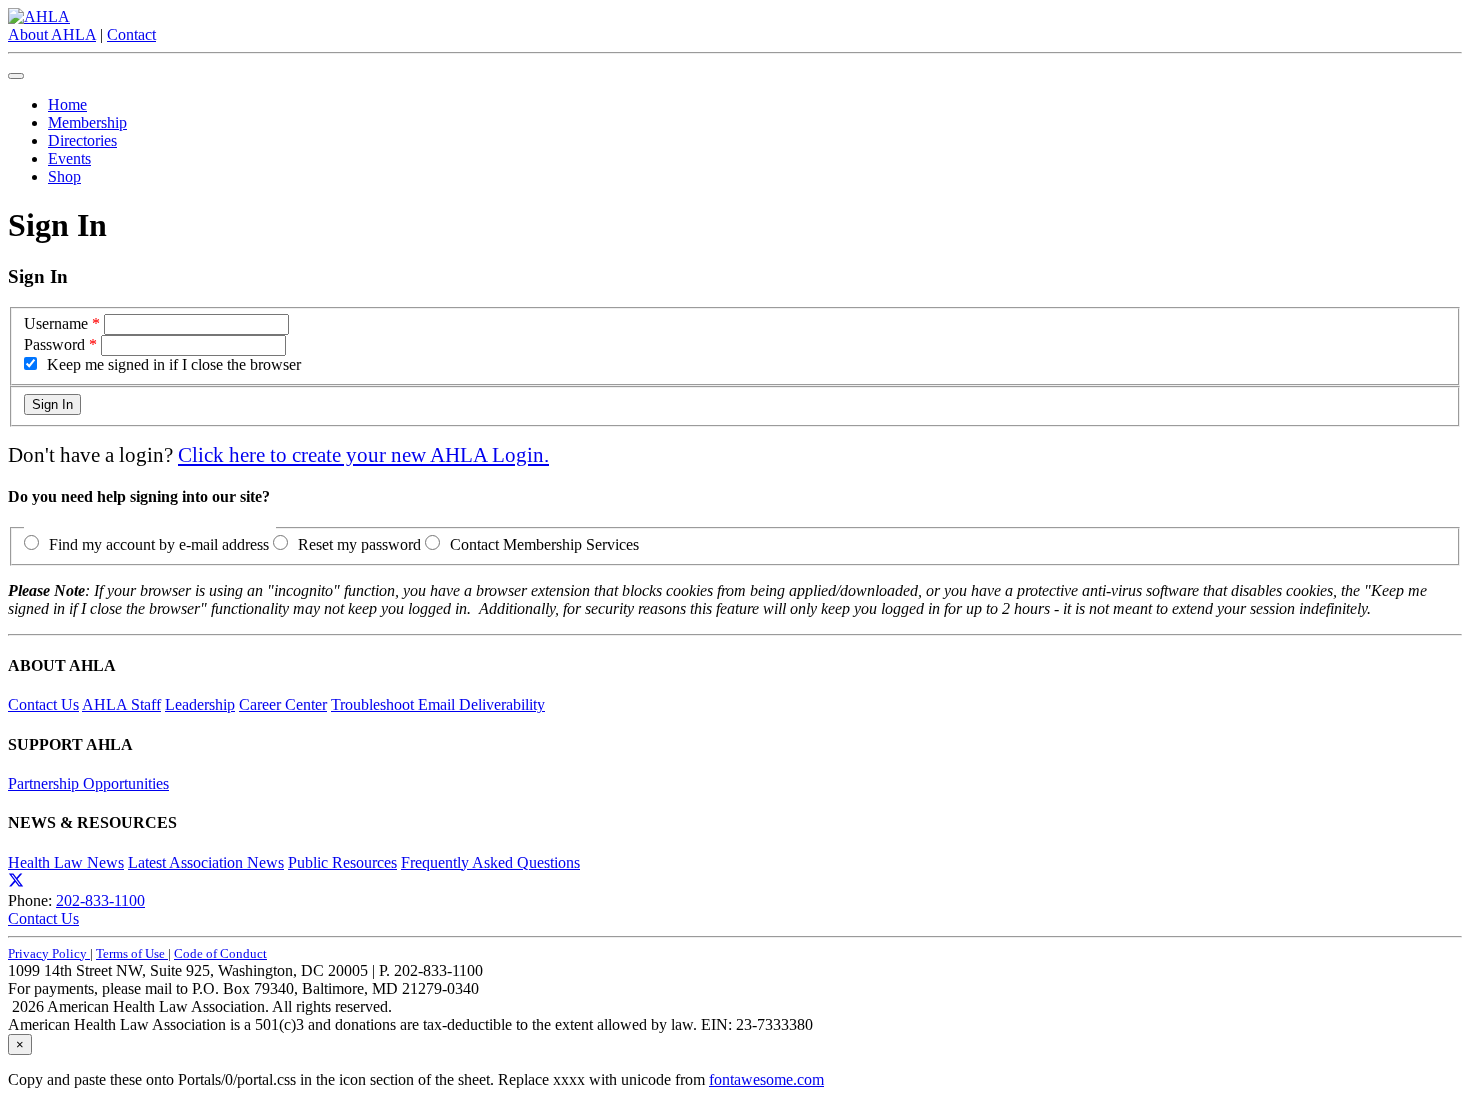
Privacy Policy (49, 953)
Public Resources (342, 862)
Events (69, 158)
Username (56, 323)
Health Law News (66, 862)
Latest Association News (206, 862)
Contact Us (43, 704)
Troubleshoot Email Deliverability (438, 704)
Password (54, 344)
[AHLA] (39, 16)
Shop (64, 176)
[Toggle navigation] (16, 76)
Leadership (200, 704)
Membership (87, 122)
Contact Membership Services (544, 544)
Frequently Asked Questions (490, 862)
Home (67, 104)
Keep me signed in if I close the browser (174, 364)
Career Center (283, 704)
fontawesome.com (766, 1079)
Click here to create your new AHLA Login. (363, 454)
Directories (82, 140)
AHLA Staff (121, 704)
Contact (131, 34)
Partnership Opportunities (88, 783)
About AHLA (52, 34)
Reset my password (359, 544)
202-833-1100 (100, 900)
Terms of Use (132, 953)
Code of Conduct (220, 953)
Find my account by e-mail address (159, 544)
